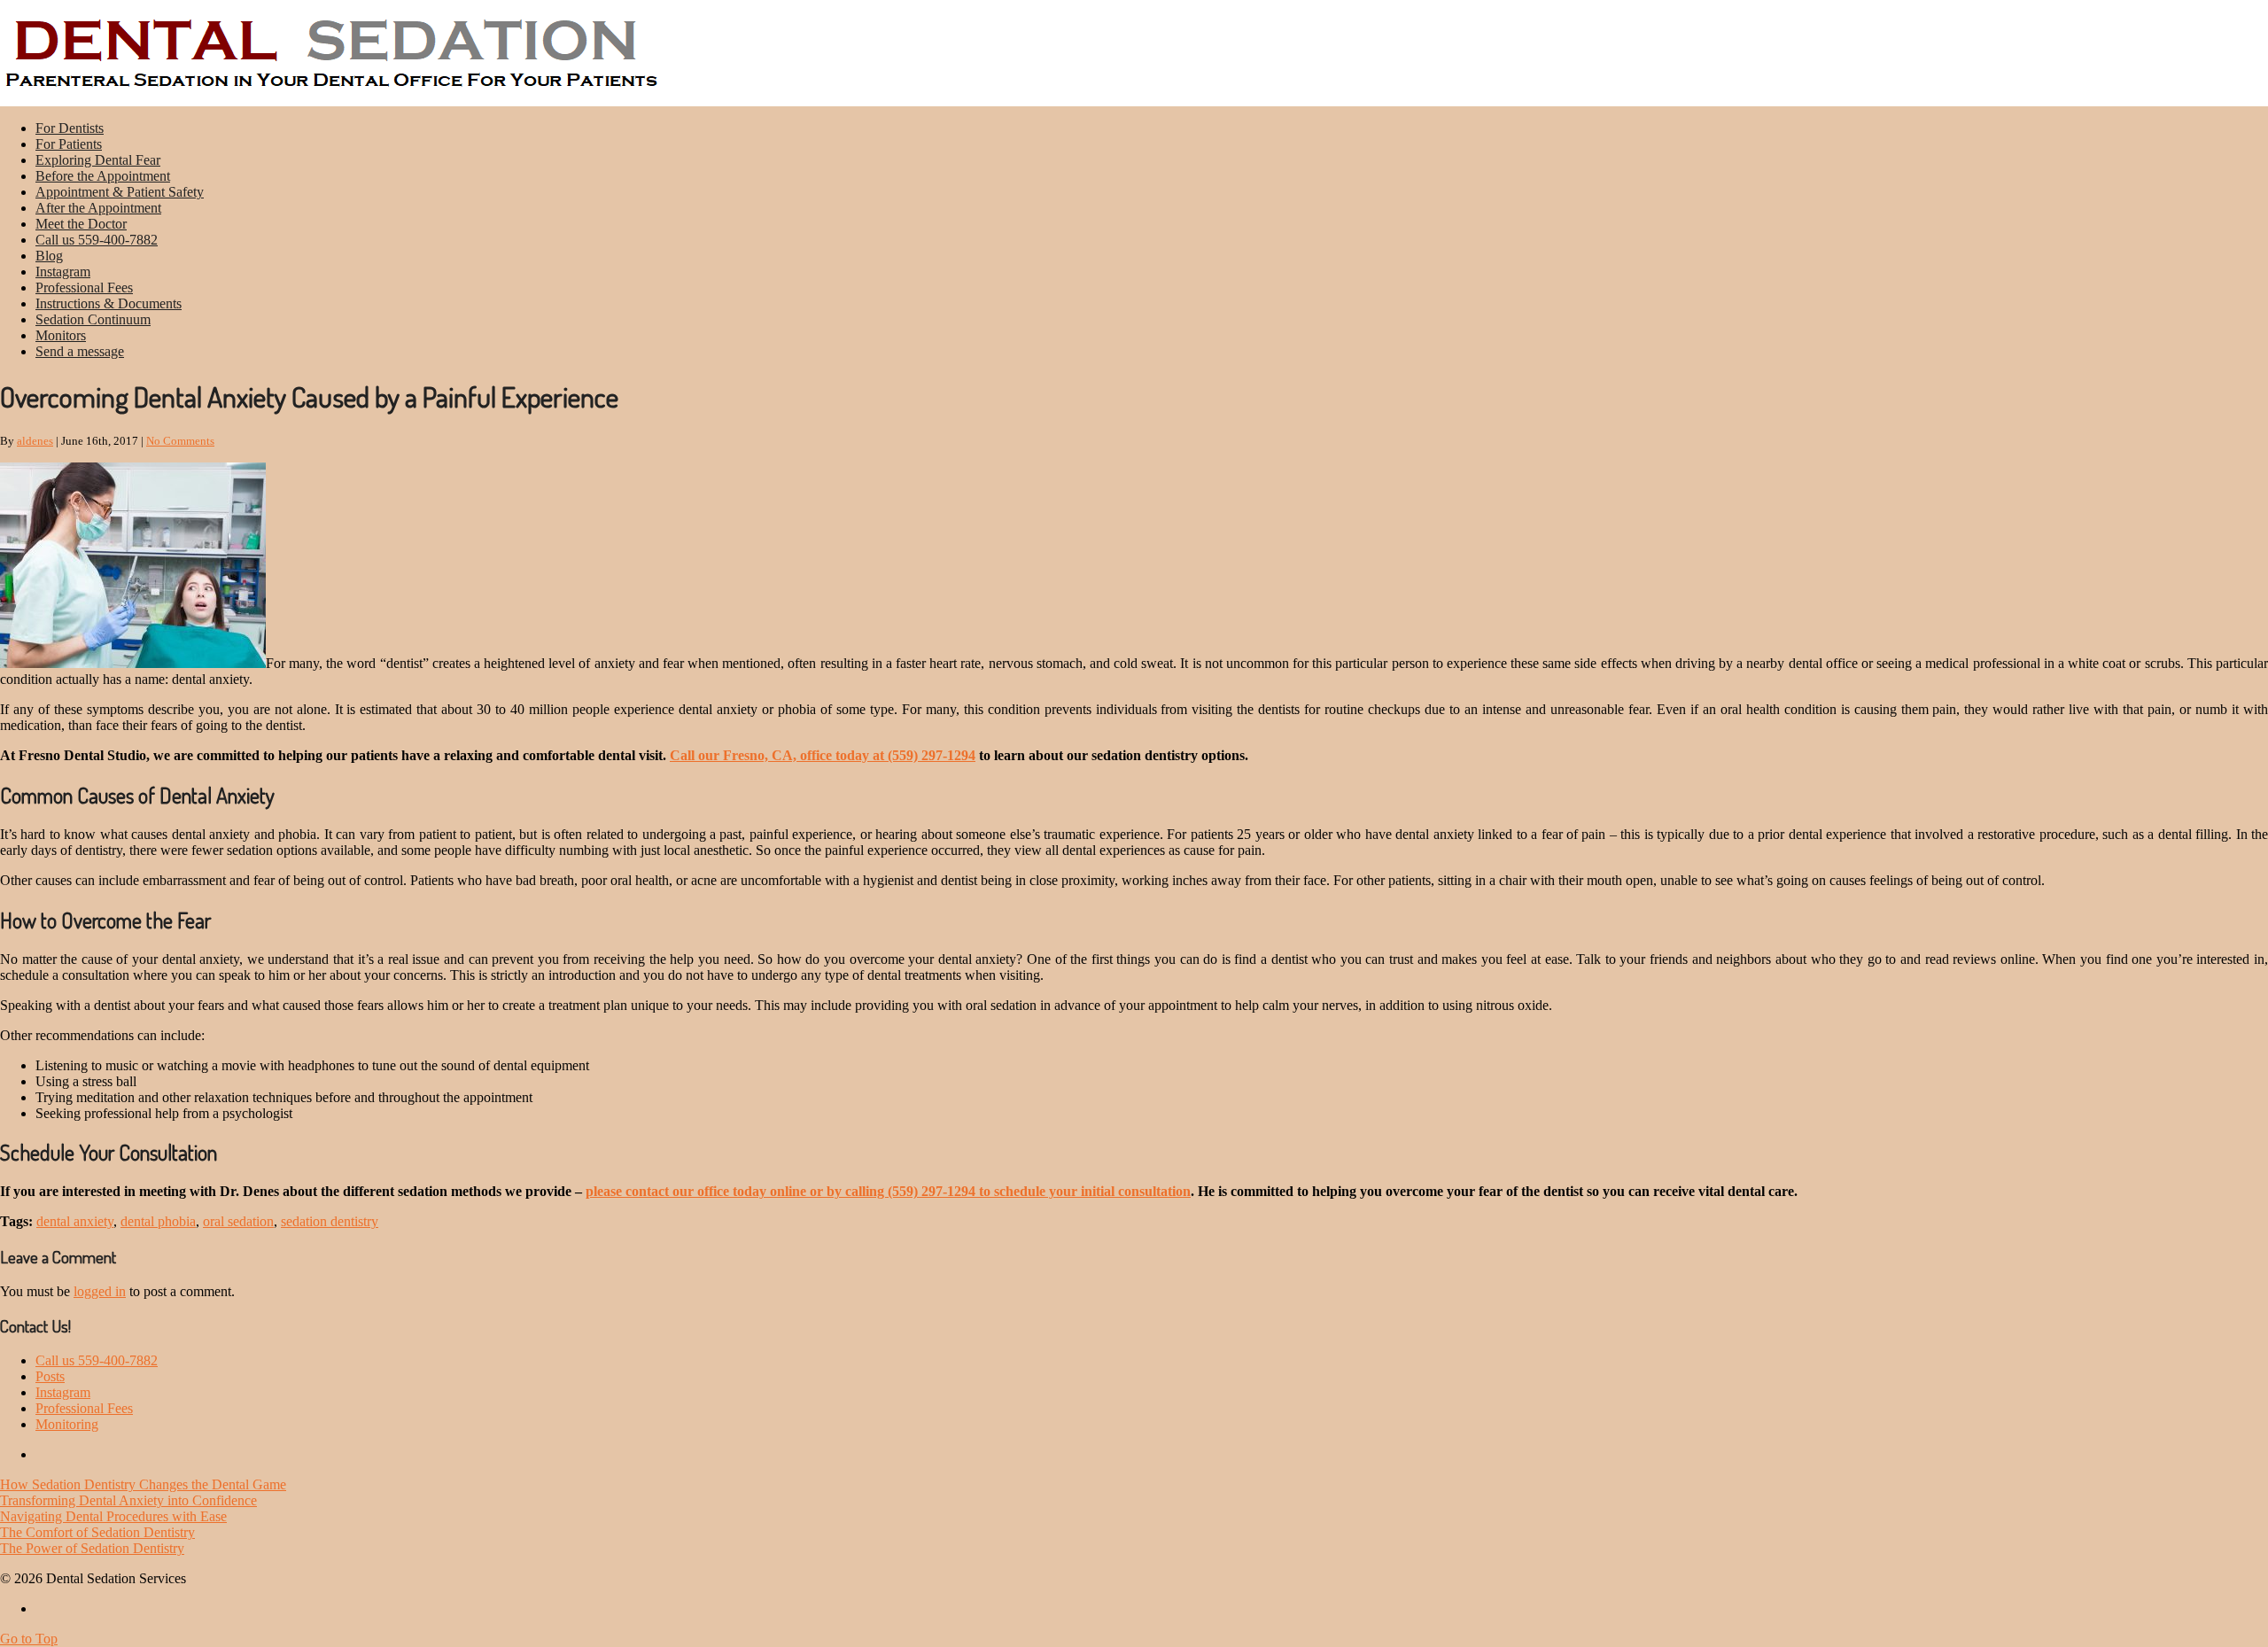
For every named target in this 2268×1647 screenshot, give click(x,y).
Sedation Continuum (93, 319)
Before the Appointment (103, 176)
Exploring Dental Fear (98, 160)
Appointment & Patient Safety (120, 192)
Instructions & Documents (109, 303)
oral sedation (238, 1221)
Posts (50, 1376)
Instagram (63, 272)
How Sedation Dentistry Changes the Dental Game (143, 1484)
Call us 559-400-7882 (97, 240)
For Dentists (70, 128)
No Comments (180, 441)
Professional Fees (84, 287)
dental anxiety (75, 1221)
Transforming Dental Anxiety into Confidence (128, 1500)
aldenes (35, 441)
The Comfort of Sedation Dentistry (97, 1532)
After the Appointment (98, 208)
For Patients (69, 144)
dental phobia (158, 1221)
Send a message (80, 351)
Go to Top (29, 1639)
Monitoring (67, 1424)
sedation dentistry (330, 1221)
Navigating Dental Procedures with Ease (113, 1516)
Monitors (61, 335)
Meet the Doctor (81, 224)
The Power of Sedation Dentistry (92, 1548)
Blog (49, 256)
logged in (100, 1291)
